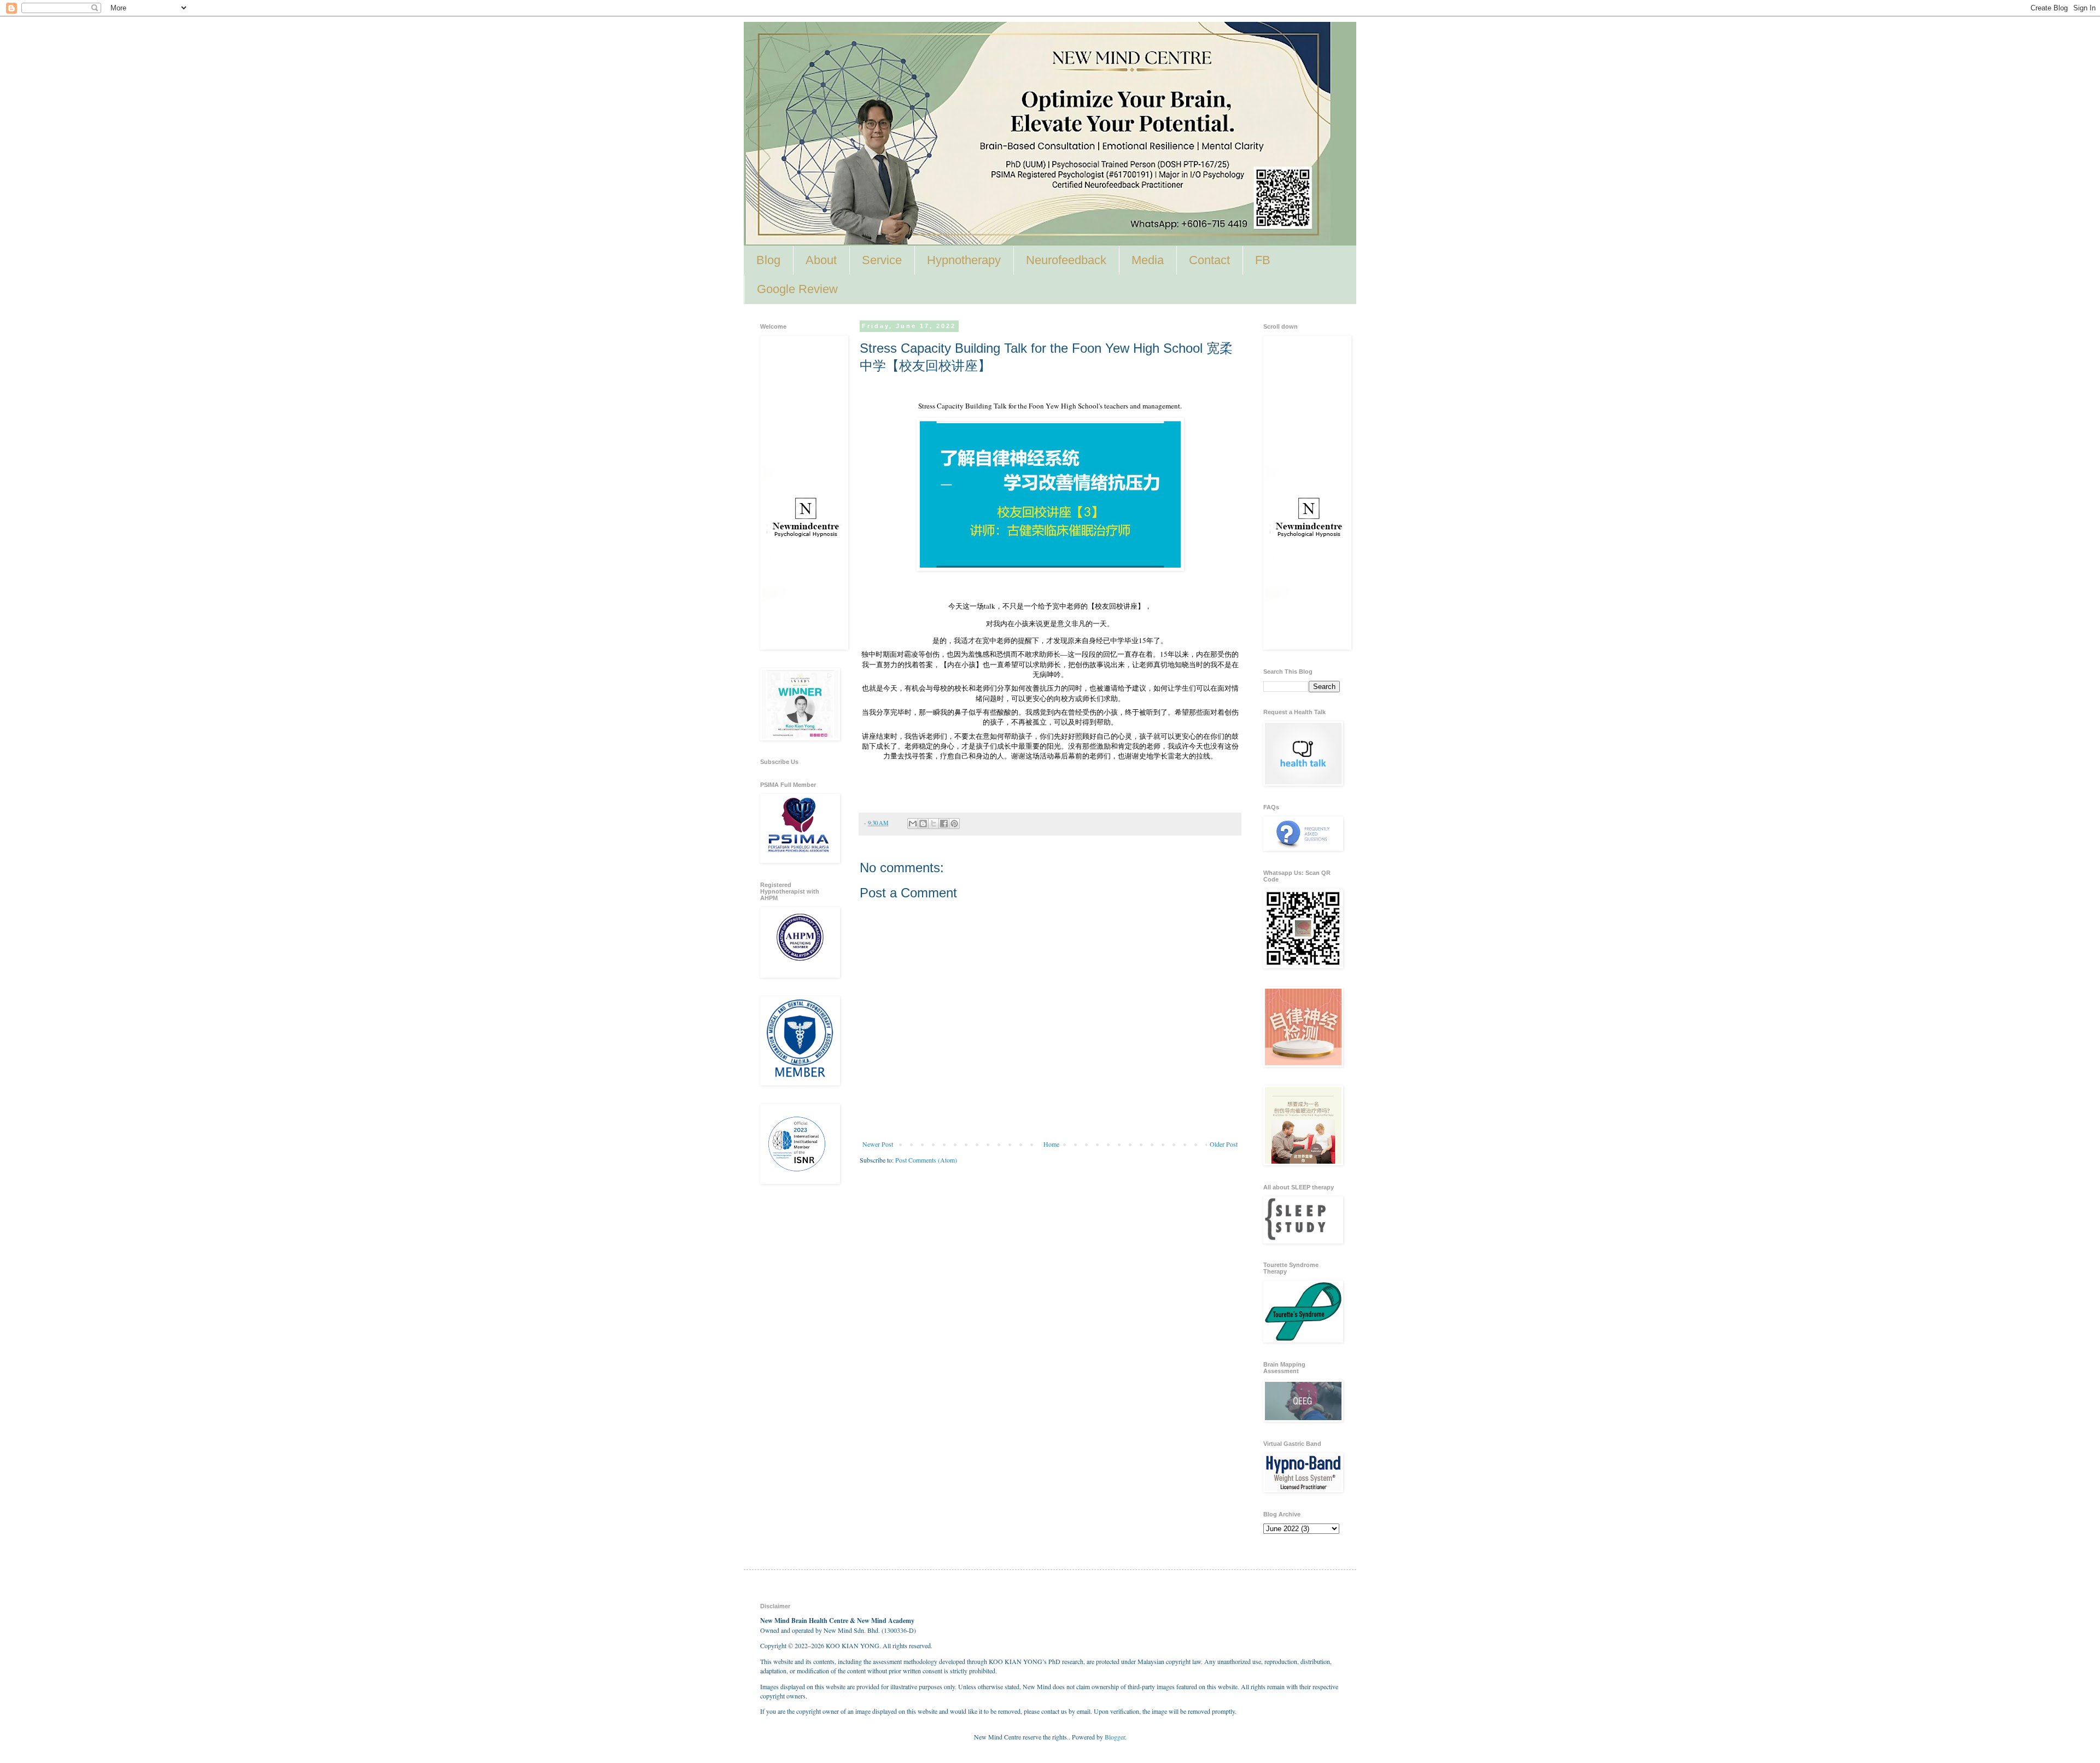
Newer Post (878, 1144)
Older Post (1224, 1144)
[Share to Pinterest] (954, 824)
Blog (768, 260)
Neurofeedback (1066, 260)
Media (1148, 260)
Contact (1209, 260)
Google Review (797, 289)
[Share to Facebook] (944, 824)
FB (1263, 260)
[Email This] (913, 824)
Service (882, 260)
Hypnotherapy (964, 260)
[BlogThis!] (923, 824)
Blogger (1115, 1737)
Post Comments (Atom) (926, 1160)
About (821, 260)
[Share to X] (934, 824)
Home (1051, 1144)
